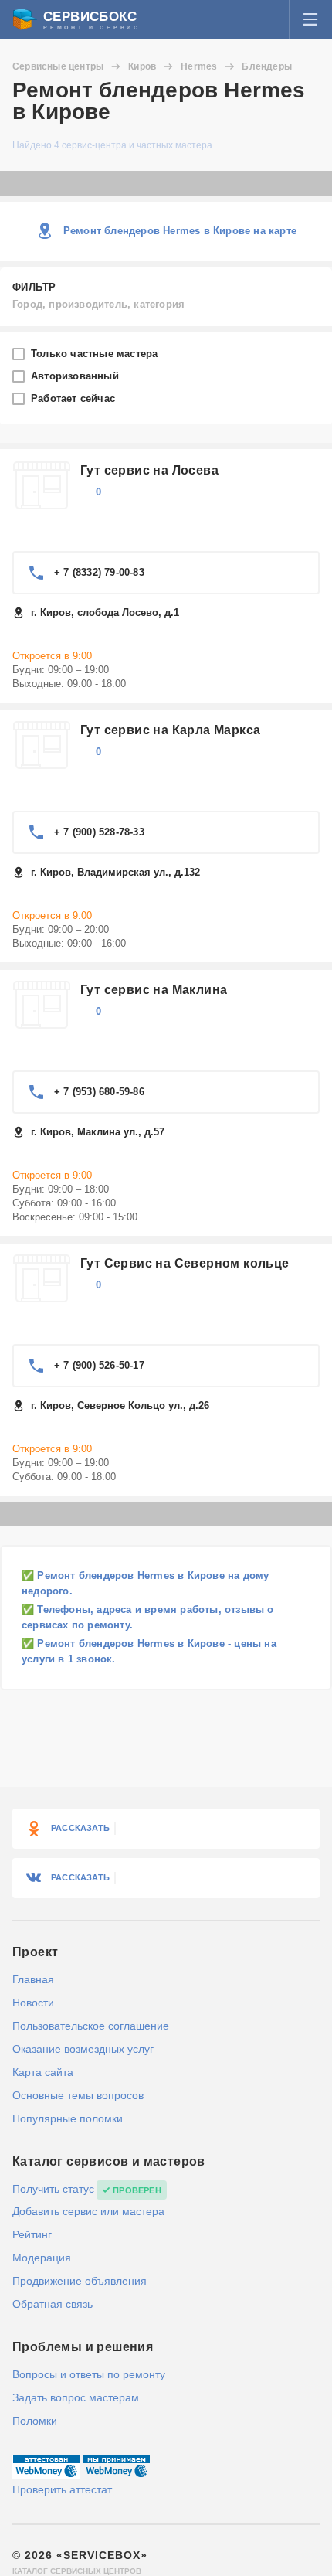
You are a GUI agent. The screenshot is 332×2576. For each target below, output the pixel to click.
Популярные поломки (68, 2118)
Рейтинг (32, 2234)
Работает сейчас (75, 398)
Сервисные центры (58, 66)
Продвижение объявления (80, 2281)
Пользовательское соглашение (91, 2026)
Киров (142, 66)
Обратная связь (53, 2304)
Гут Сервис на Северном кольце (185, 1263)
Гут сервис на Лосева (149, 470)
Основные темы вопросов (78, 2095)
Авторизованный (76, 376)
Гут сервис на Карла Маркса (170, 730)
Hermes (199, 66)
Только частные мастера (96, 354)
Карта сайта (43, 2072)
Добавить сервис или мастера (88, 2211)
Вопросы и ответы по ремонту (89, 2374)
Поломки (35, 2421)
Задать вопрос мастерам (76, 2397)
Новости (33, 2003)
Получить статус (53, 2189)
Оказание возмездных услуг (83, 2049)
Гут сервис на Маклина (154, 990)
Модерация (42, 2258)
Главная (33, 1979)
